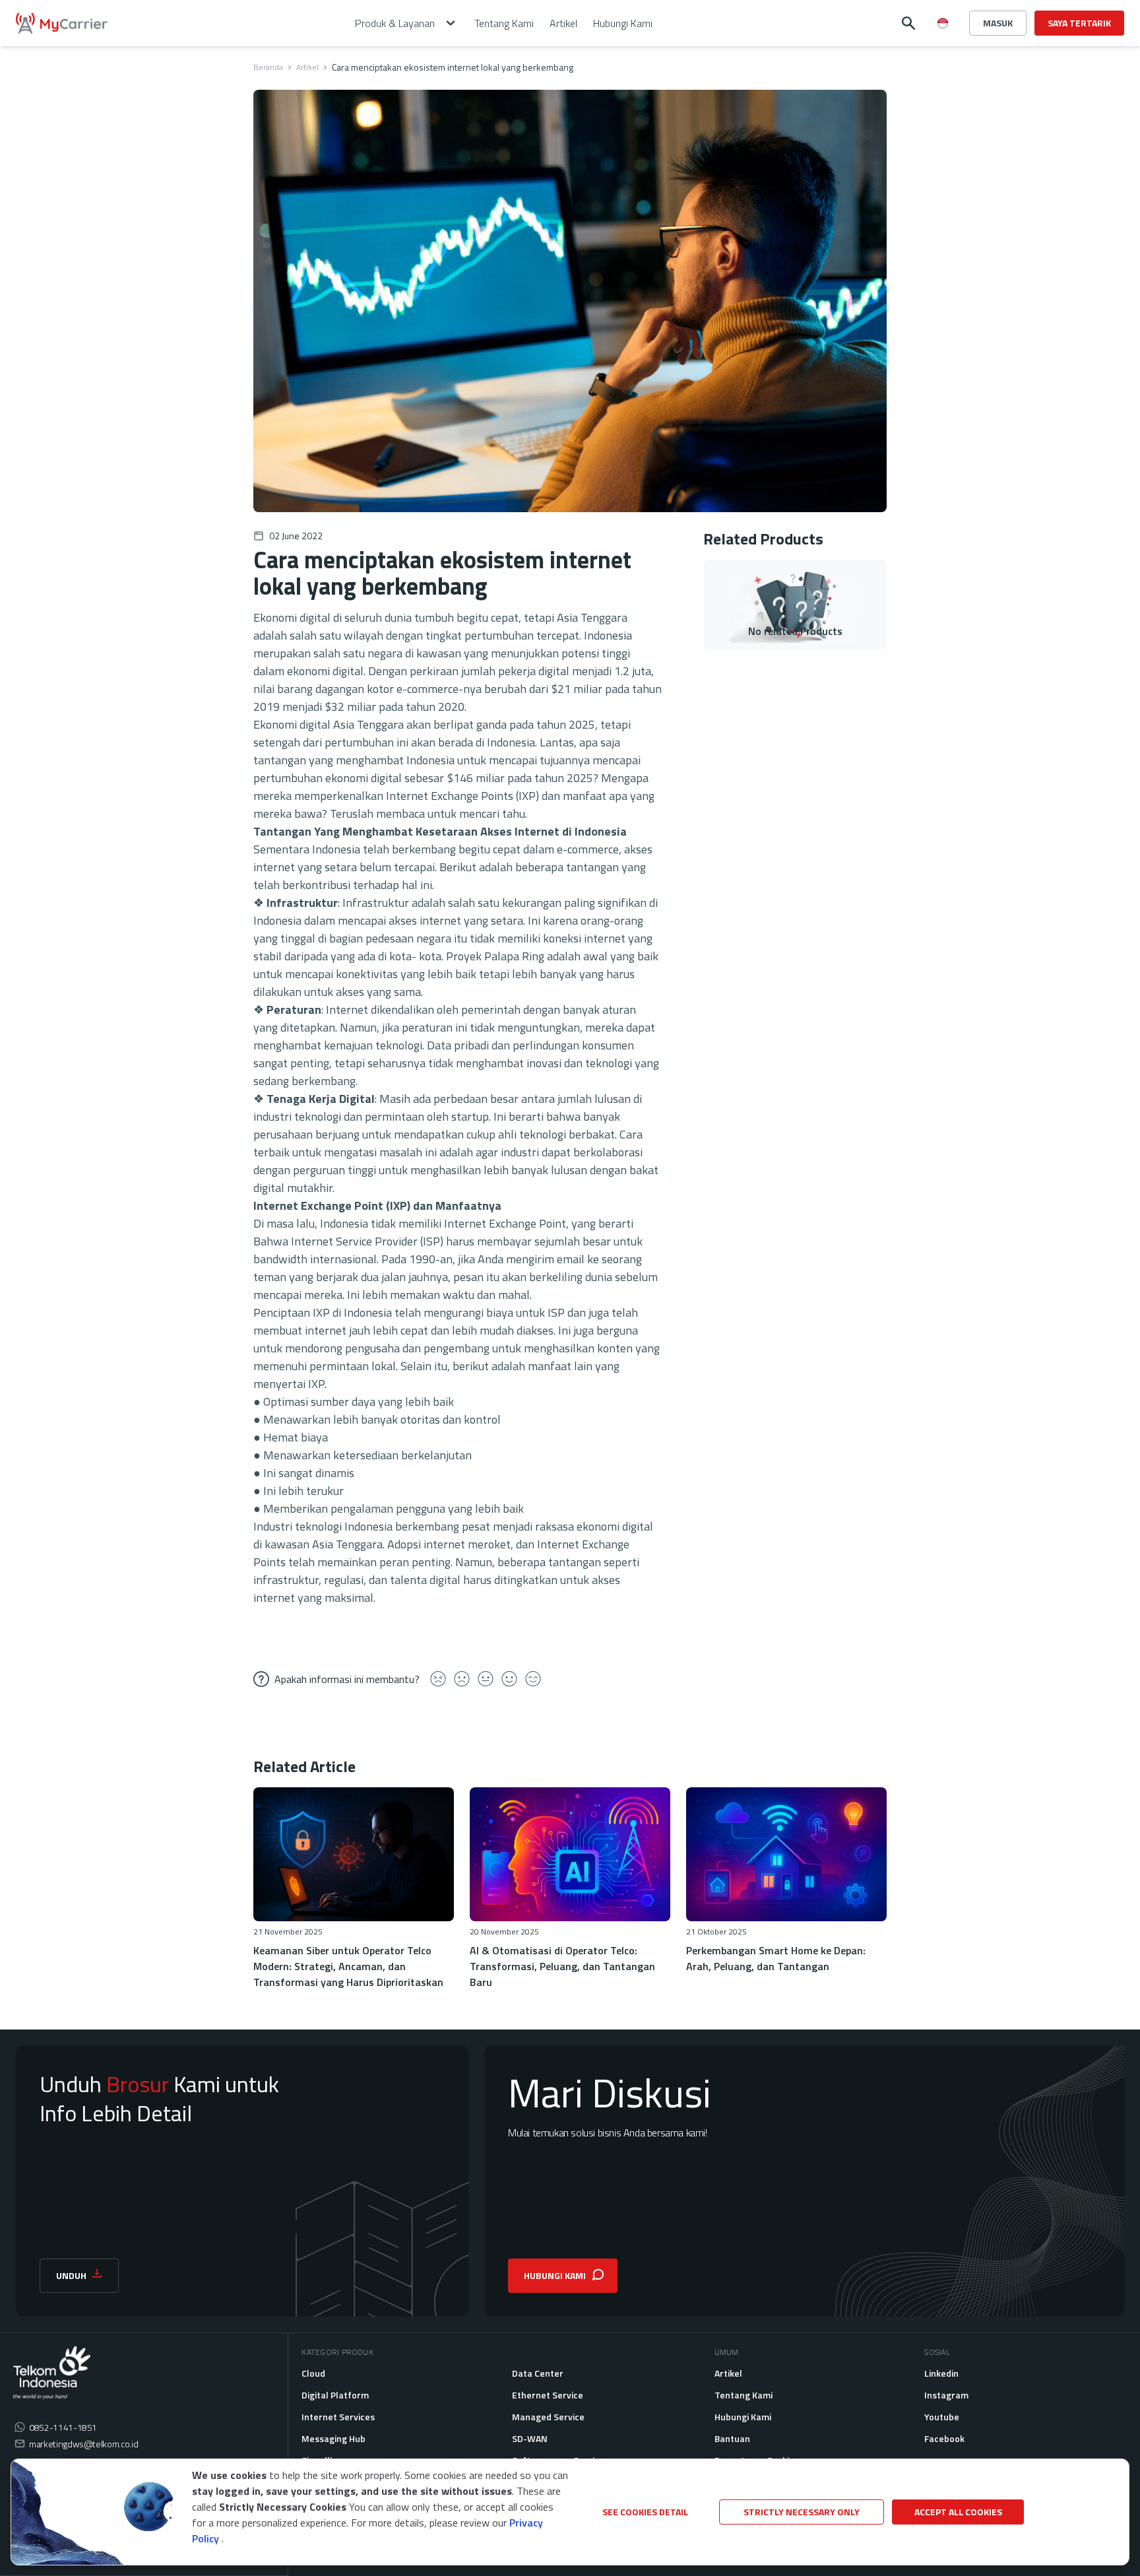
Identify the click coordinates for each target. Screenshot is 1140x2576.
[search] (908, 23)
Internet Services (338, 2417)
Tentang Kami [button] (504, 23)
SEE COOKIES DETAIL (645, 2512)
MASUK (998, 23)
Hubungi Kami (743, 2417)
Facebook (944, 2438)
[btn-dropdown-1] (943, 70)
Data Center (538, 2373)
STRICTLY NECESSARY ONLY (802, 2512)
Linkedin (941, 2373)
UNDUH (71, 2275)
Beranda (268, 67)
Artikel (307, 67)
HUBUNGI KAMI (555, 2275)
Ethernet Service (548, 2395)
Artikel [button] (563, 23)
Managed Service (548, 2417)
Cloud (313, 2373)
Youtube (942, 2417)
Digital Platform (335, 2395)
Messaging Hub (333, 2438)
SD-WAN (530, 2438)
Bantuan (732, 2438)
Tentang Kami (744, 2395)
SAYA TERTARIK (1079, 23)
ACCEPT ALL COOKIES (958, 2512)
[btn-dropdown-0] (943, 49)
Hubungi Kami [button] (623, 23)
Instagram (946, 2395)
